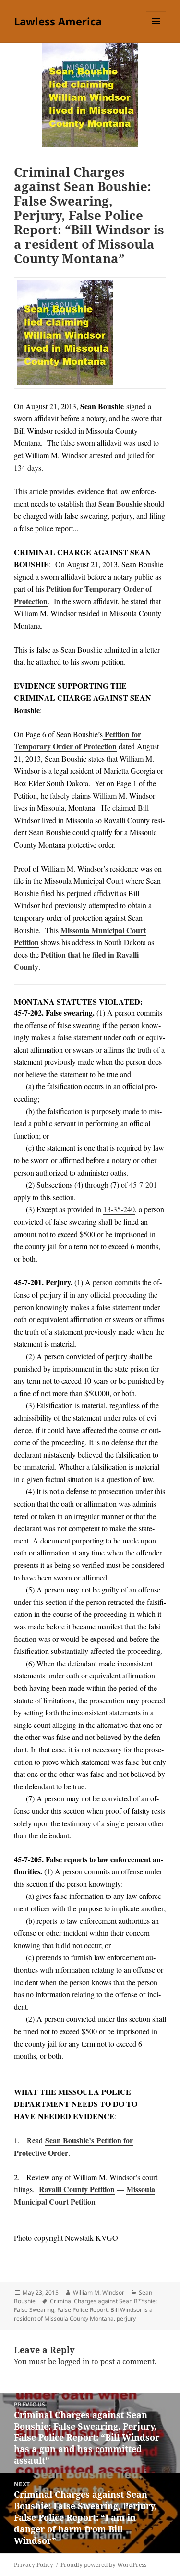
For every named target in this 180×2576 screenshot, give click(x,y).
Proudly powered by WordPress (103, 2565)
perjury (126, 2318)
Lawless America (58, 21)
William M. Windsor (99, 2292)
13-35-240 (119, 1209)
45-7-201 (143, 1185)
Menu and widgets (156, 31)
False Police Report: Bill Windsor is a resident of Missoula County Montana (83, 2314)
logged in (74, 2361)
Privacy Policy (34, 2565)
